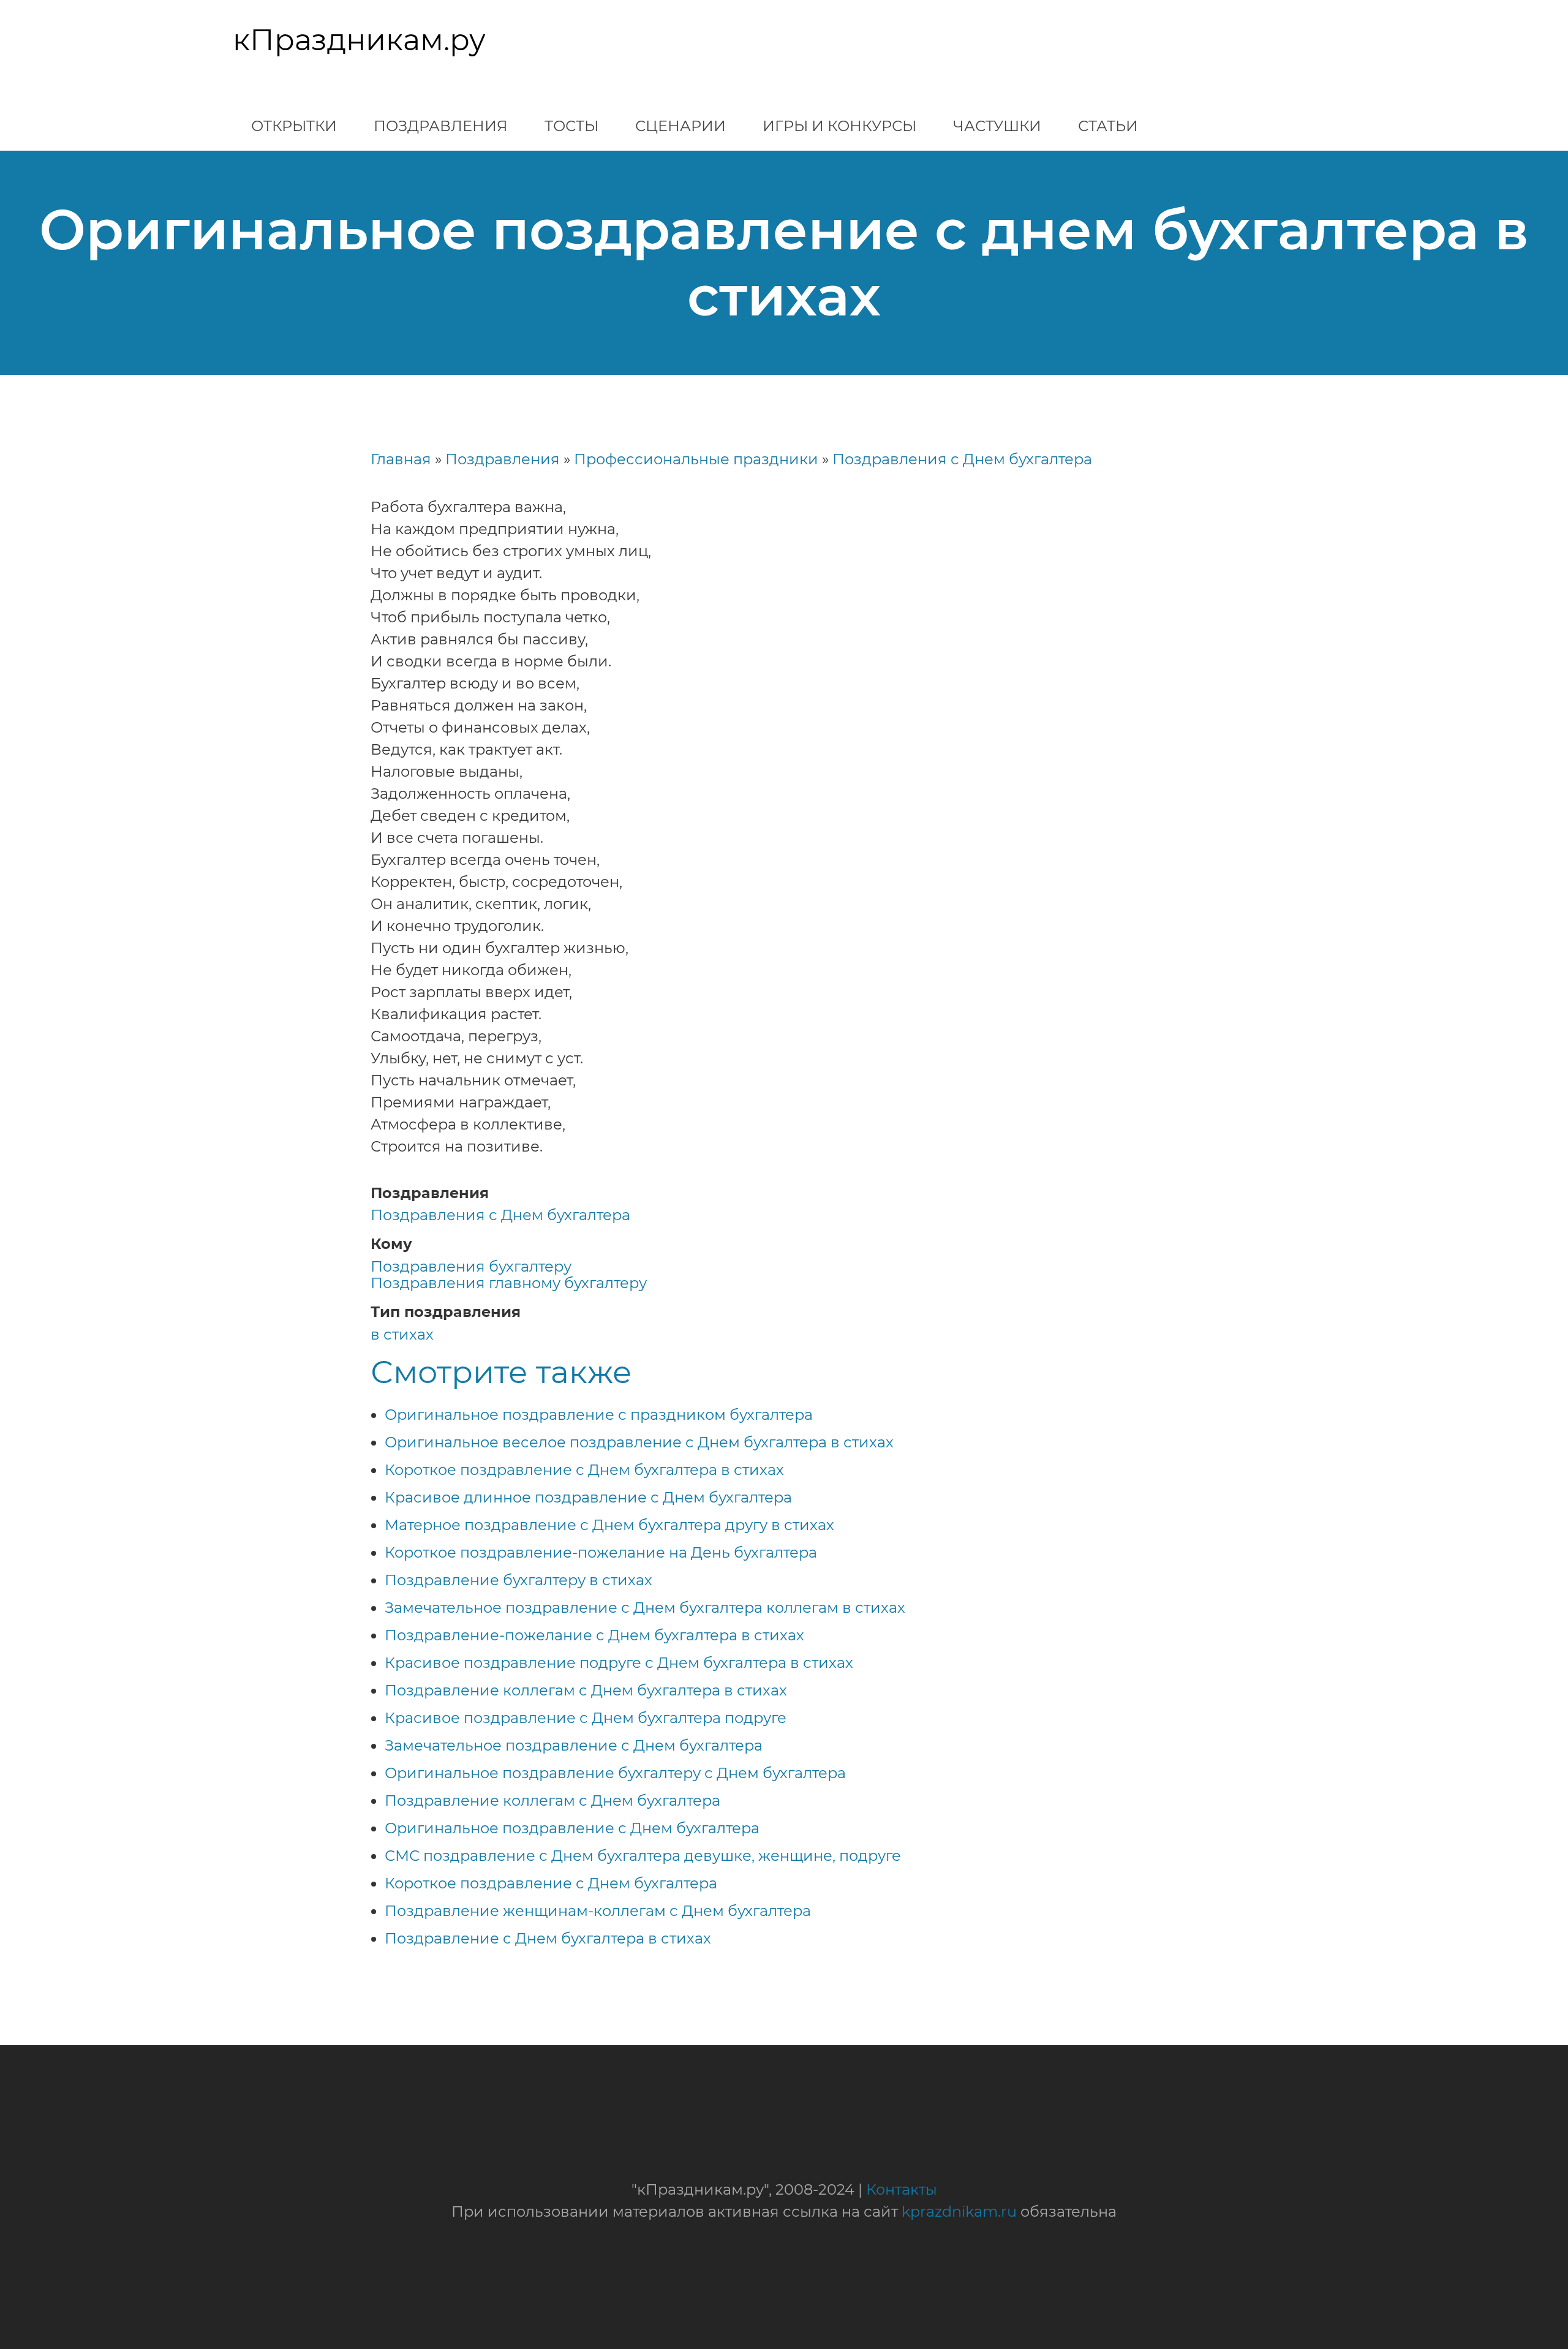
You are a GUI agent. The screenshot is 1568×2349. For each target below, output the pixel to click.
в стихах (402, 1334)
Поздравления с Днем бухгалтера (962, 459)
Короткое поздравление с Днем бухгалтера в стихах (584, 1470)
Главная (401, 459)
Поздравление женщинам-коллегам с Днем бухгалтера (598, 1911)
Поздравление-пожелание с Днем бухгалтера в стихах (594, 1635)
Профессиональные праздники (696, 459)
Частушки (997, 126)
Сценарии (680, 126)
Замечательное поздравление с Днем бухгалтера (574, 1745)
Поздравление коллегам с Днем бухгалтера (552, 1800)
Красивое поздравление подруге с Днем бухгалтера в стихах (619, 1663)
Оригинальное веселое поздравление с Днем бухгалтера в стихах (639, 1442)
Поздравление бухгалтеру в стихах (518, 1580)
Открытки (294, 126)
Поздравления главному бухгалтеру (509, 1283)
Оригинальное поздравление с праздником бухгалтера (599, 1415)
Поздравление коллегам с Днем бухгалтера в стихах (586, 1690)
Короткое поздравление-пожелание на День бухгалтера (601, 1552)
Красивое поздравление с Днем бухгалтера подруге (586, 1718)
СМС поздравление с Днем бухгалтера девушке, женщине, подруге (643, 1856)
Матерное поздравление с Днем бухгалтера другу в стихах (609, 1525)
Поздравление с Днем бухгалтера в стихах (548, 1938)
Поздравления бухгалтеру (471, 1266)
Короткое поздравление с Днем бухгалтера (551, 1883)
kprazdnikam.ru (959, 2211)
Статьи (1108, 126)
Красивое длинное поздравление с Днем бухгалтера (588, 1497)
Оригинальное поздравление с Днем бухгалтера (572, 1828)
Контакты (902, 2189)
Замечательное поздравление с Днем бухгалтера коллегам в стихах (645, 1608)
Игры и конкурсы (839, 126)
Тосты (571, 126)
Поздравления (441, 126)
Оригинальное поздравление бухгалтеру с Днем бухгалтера (615, 1773)
